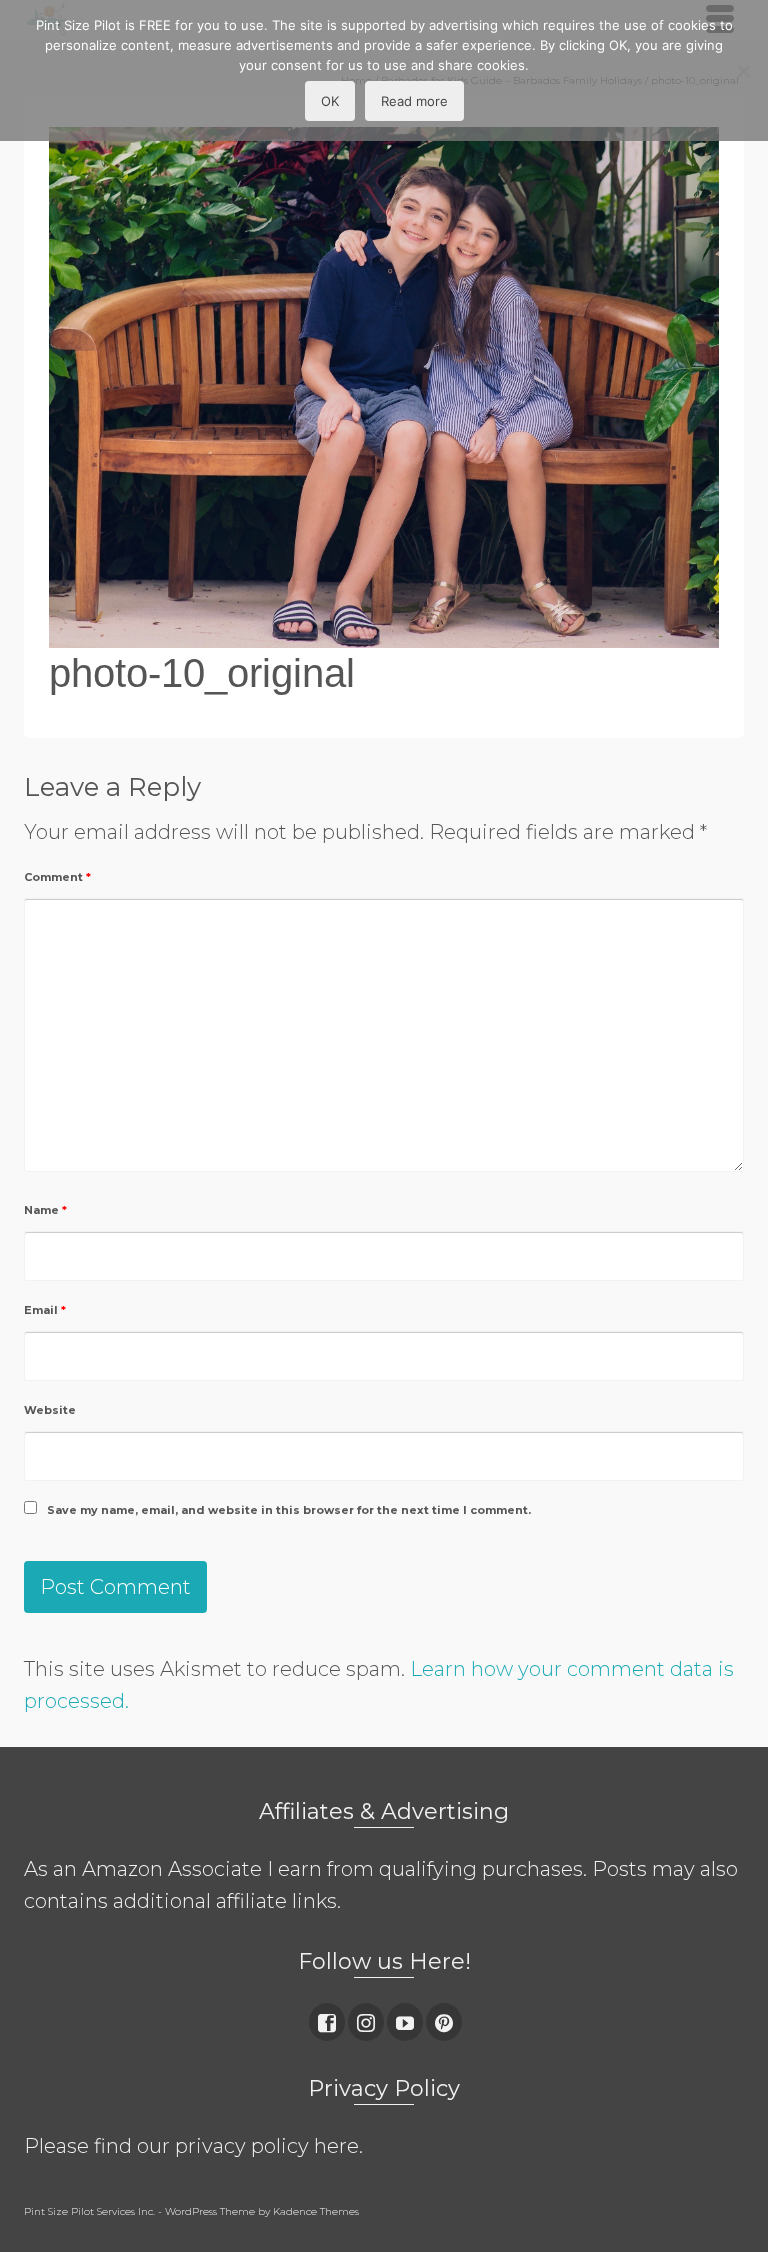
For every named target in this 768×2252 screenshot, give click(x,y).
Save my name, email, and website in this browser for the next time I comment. (289, 1510)
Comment (57, 877)
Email (45, 1310)
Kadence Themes (316, 2211)
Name (45, 1210)
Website (50, 1410)
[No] (743, 71)
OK (330, 101)
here (336, 2146)
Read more (414, 101)
